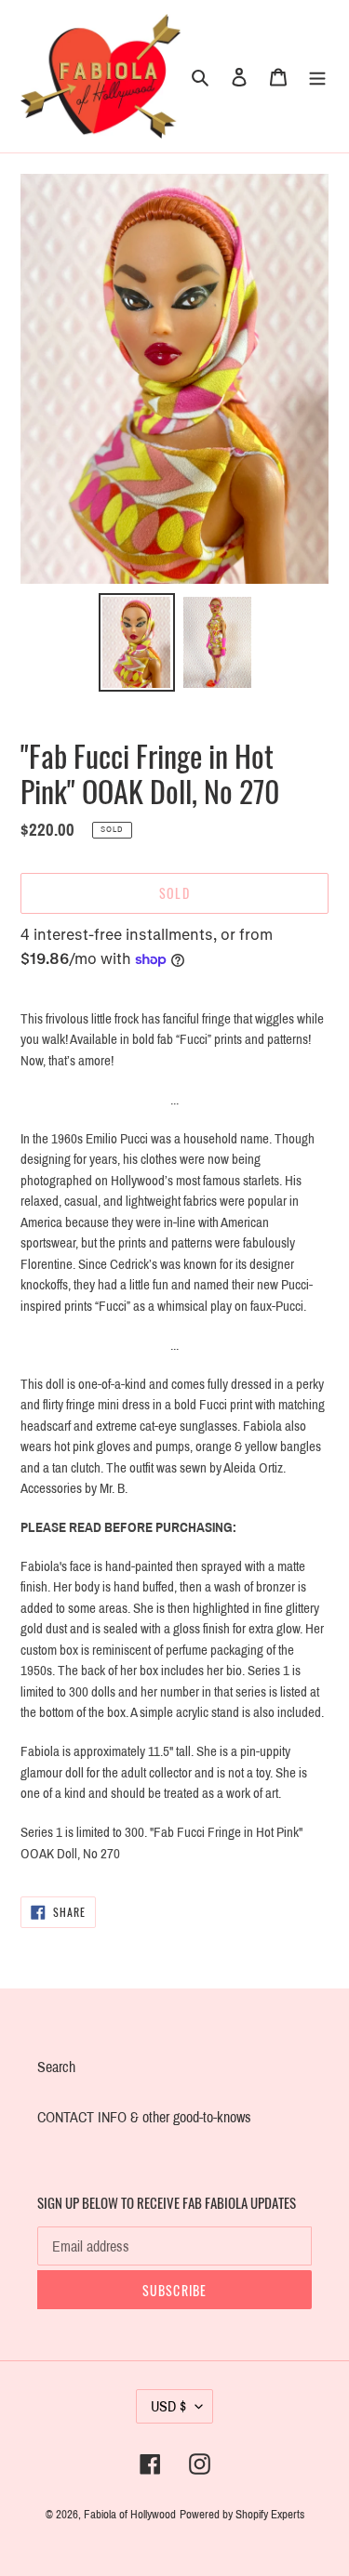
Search (56, 2067)
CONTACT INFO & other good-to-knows (144, 2117)
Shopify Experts (270, 2515)
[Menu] (317, 76)
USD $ (168, 2406)
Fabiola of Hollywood (130, 2515)
